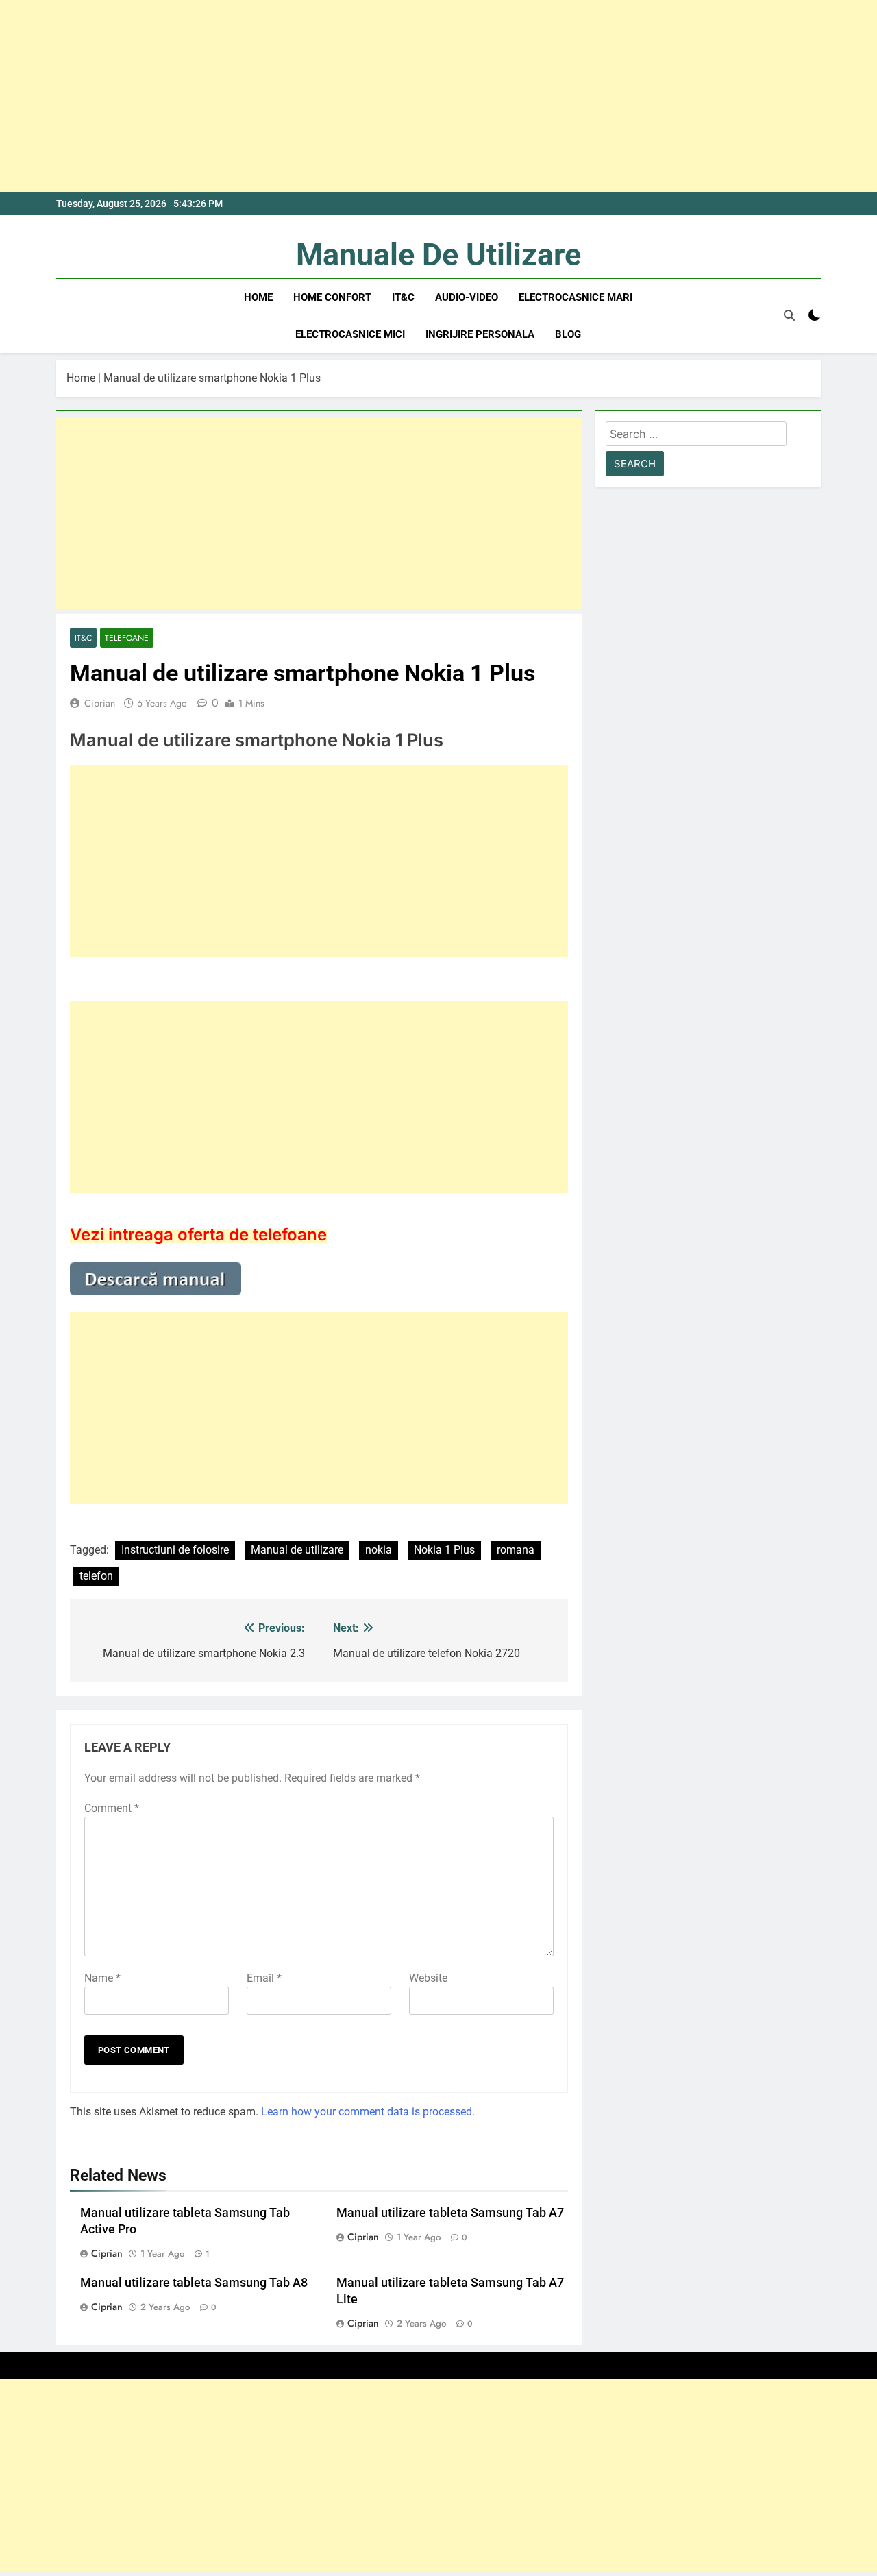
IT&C (403, 297)
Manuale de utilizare (438, 255)
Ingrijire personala (480, 334)
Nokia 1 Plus (444, 1550)
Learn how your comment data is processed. (368, 2112)
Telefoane (127, 638)
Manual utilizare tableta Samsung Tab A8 (194, 2283)
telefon (96, 1576)
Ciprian (100, 703)
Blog (568, 334)
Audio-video (467, 297)
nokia (379, 1550)
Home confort (332, 297)
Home (258, 297)
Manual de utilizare (297, 1550)
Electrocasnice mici (350, 334)
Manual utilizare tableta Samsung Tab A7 (450, 2213)
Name (102, 1978)
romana (516, 1550)
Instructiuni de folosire (175, 1550)
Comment (112, 1808)
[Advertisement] (411, 96)
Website (428, 1978)
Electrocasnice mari (576, 297)
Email (264, 1978)
